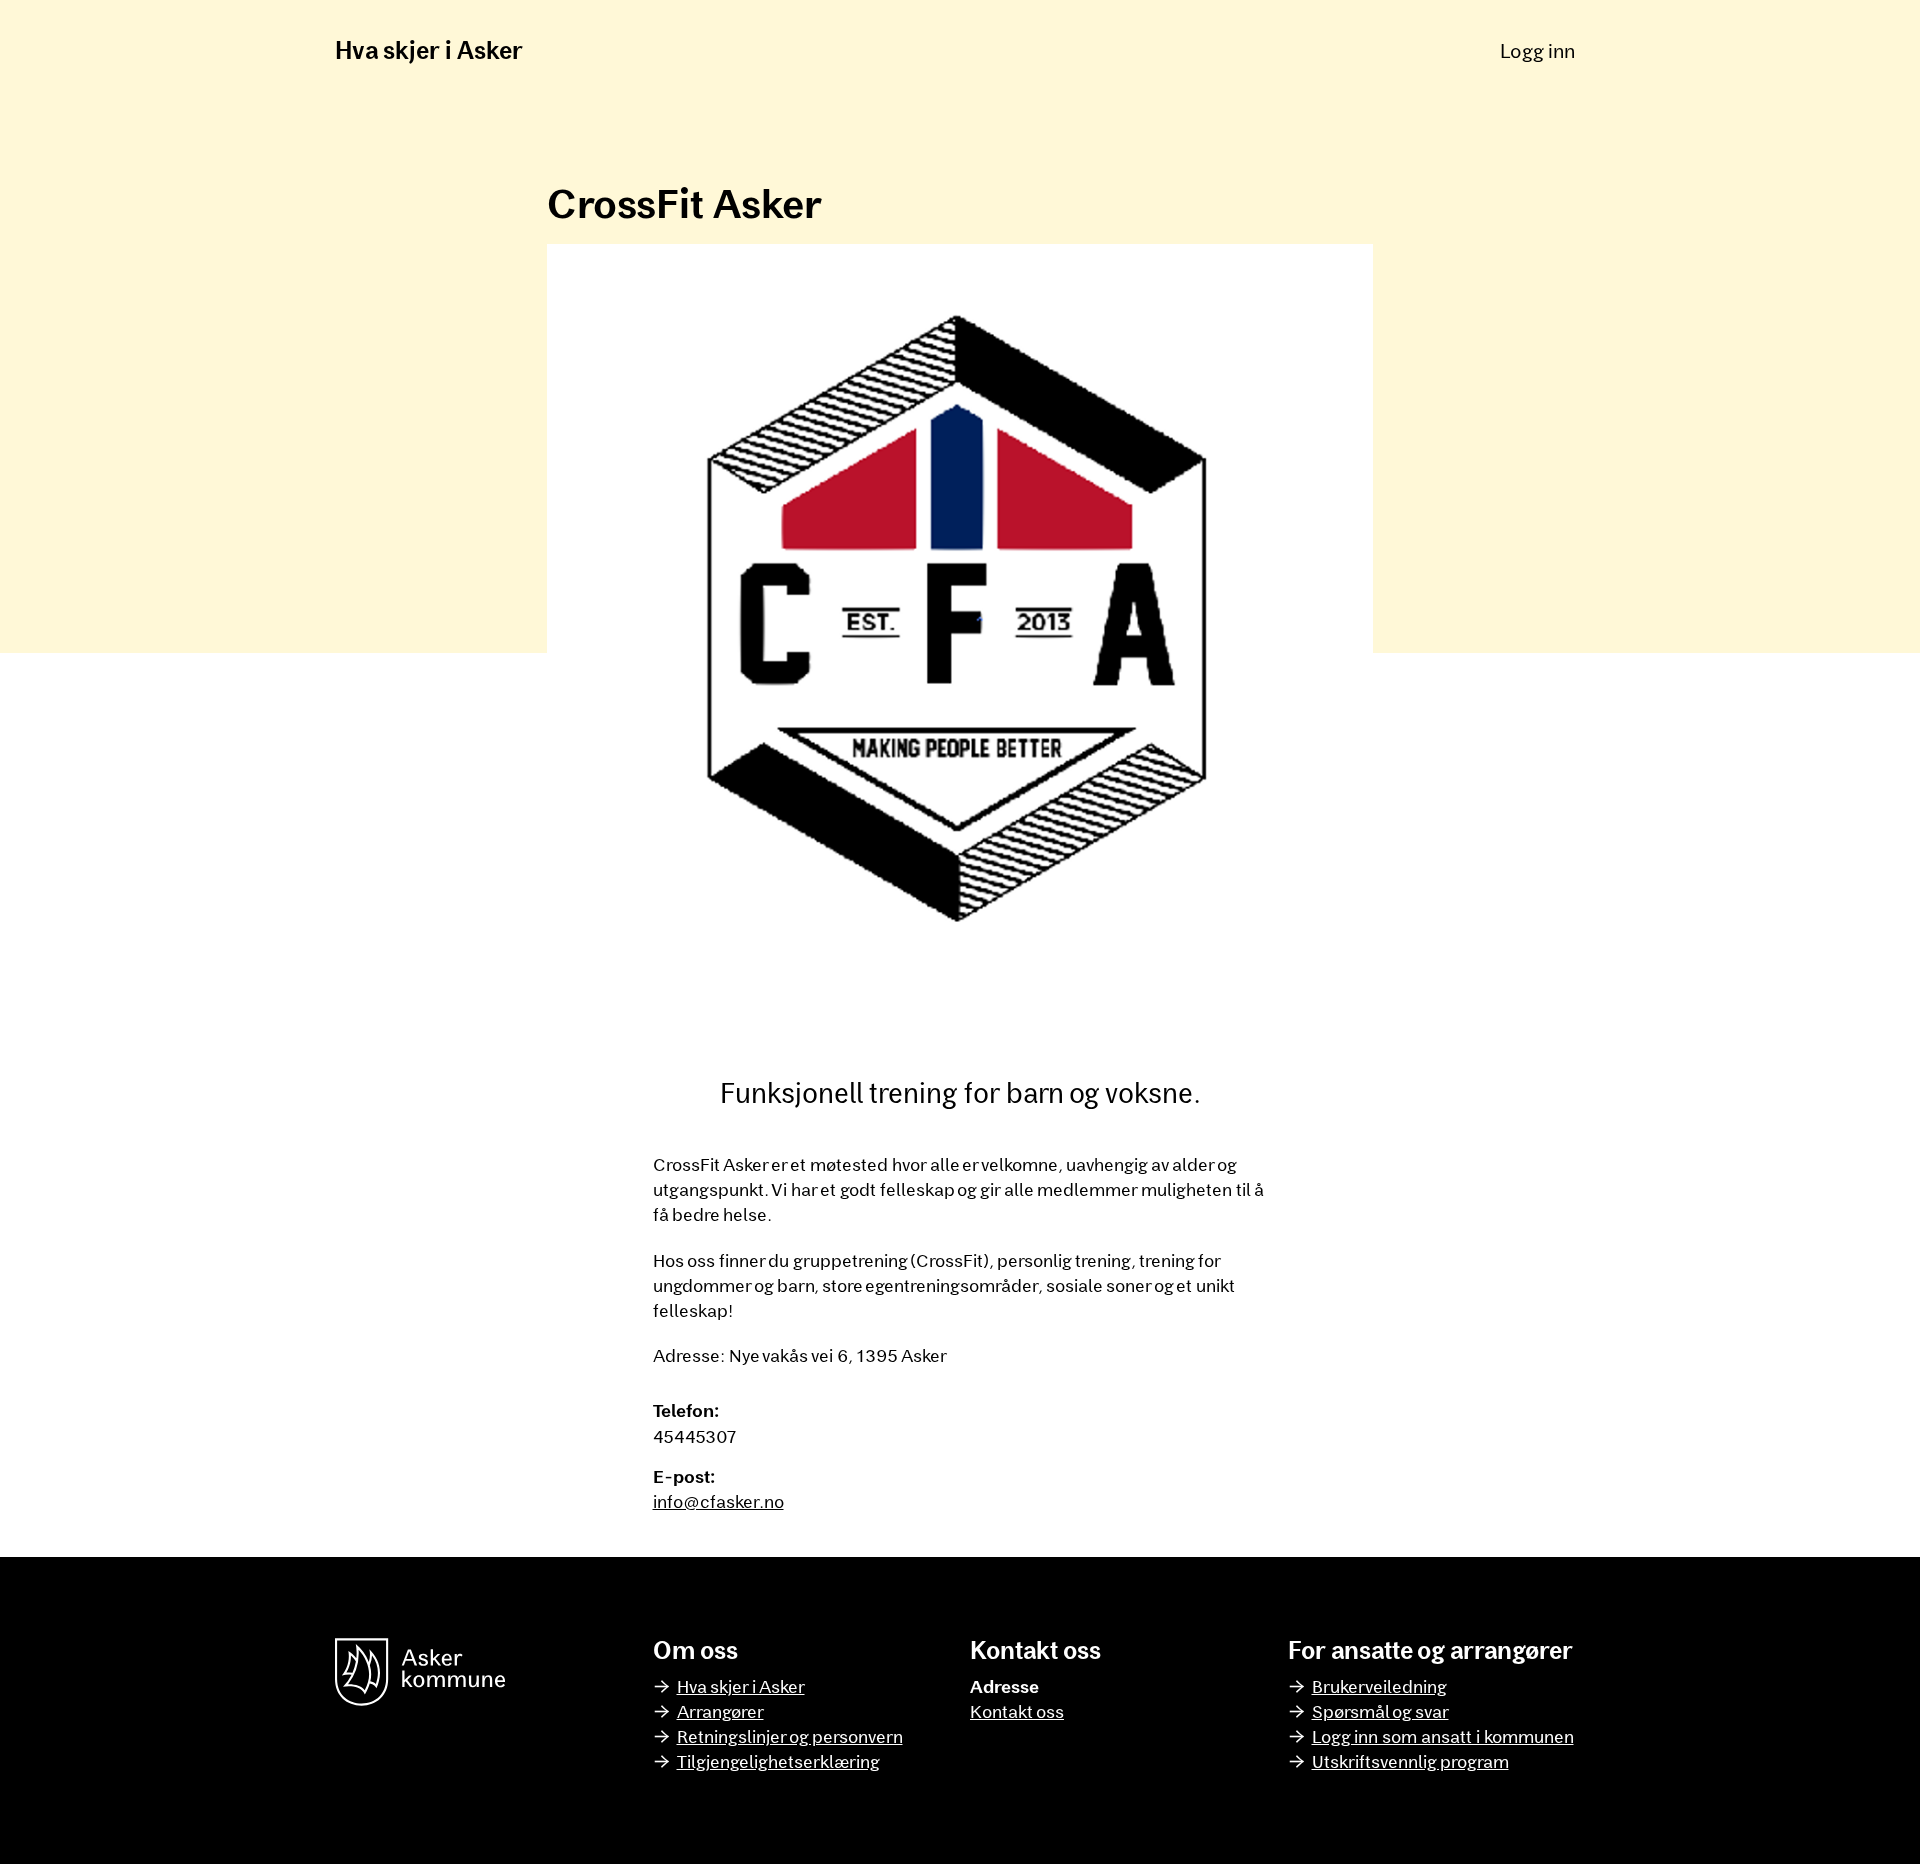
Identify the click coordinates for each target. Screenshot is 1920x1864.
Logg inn (1537, 50)
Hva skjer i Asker (429, 49)
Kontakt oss (1017, 1711)
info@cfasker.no (718, 1501)
